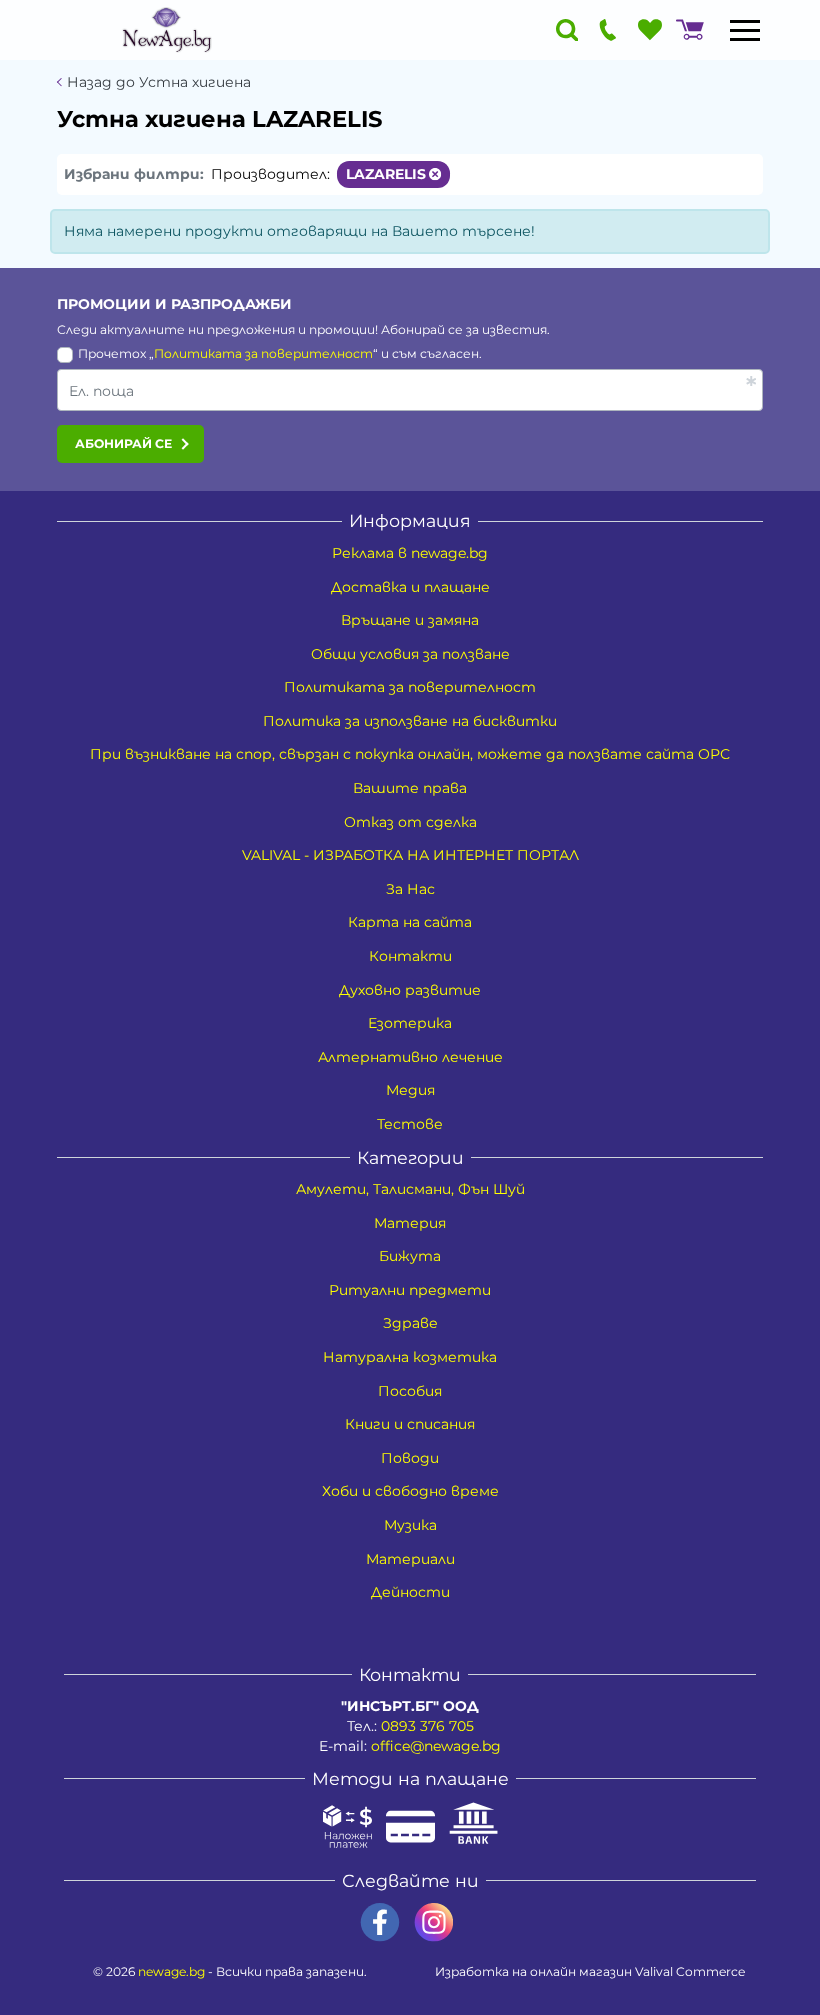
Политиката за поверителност (263, 353)
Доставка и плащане (410, 587)
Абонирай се (123, 443)
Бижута (410, 1256)
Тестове (410, 1124)
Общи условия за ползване (410, 654)
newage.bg (171, 1971)
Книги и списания (410, 1424)
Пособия (410, 1391)
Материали (410, 1559)
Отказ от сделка (410, 822)
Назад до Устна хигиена (159, 82)
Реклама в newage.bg (410, 553)
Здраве (410, 1323)
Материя (410, 1223)
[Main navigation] (745, 30)
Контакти (410, 956)
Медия (410, 1090)
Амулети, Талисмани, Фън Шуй (410, 1189)
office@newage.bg (436, 1746)
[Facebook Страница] (380, 1922)
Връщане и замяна (410, 620)
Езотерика (410, 1023)
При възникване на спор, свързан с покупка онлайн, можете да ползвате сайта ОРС (410, 754)
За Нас (410, 889)
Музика (410, 1525)
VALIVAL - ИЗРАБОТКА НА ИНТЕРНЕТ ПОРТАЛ (410, 855)
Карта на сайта (410, 922)
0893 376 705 (427, 1726)
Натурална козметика (410, 1357)
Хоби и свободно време (410, 1491)
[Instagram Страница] (434, 1922)
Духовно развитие (410, 990)
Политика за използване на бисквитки (410, 721)
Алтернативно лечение (410, 1057)
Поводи (410, 1458)
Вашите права (410, 788)
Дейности (410, 1592)
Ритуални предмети (410, 1290)
